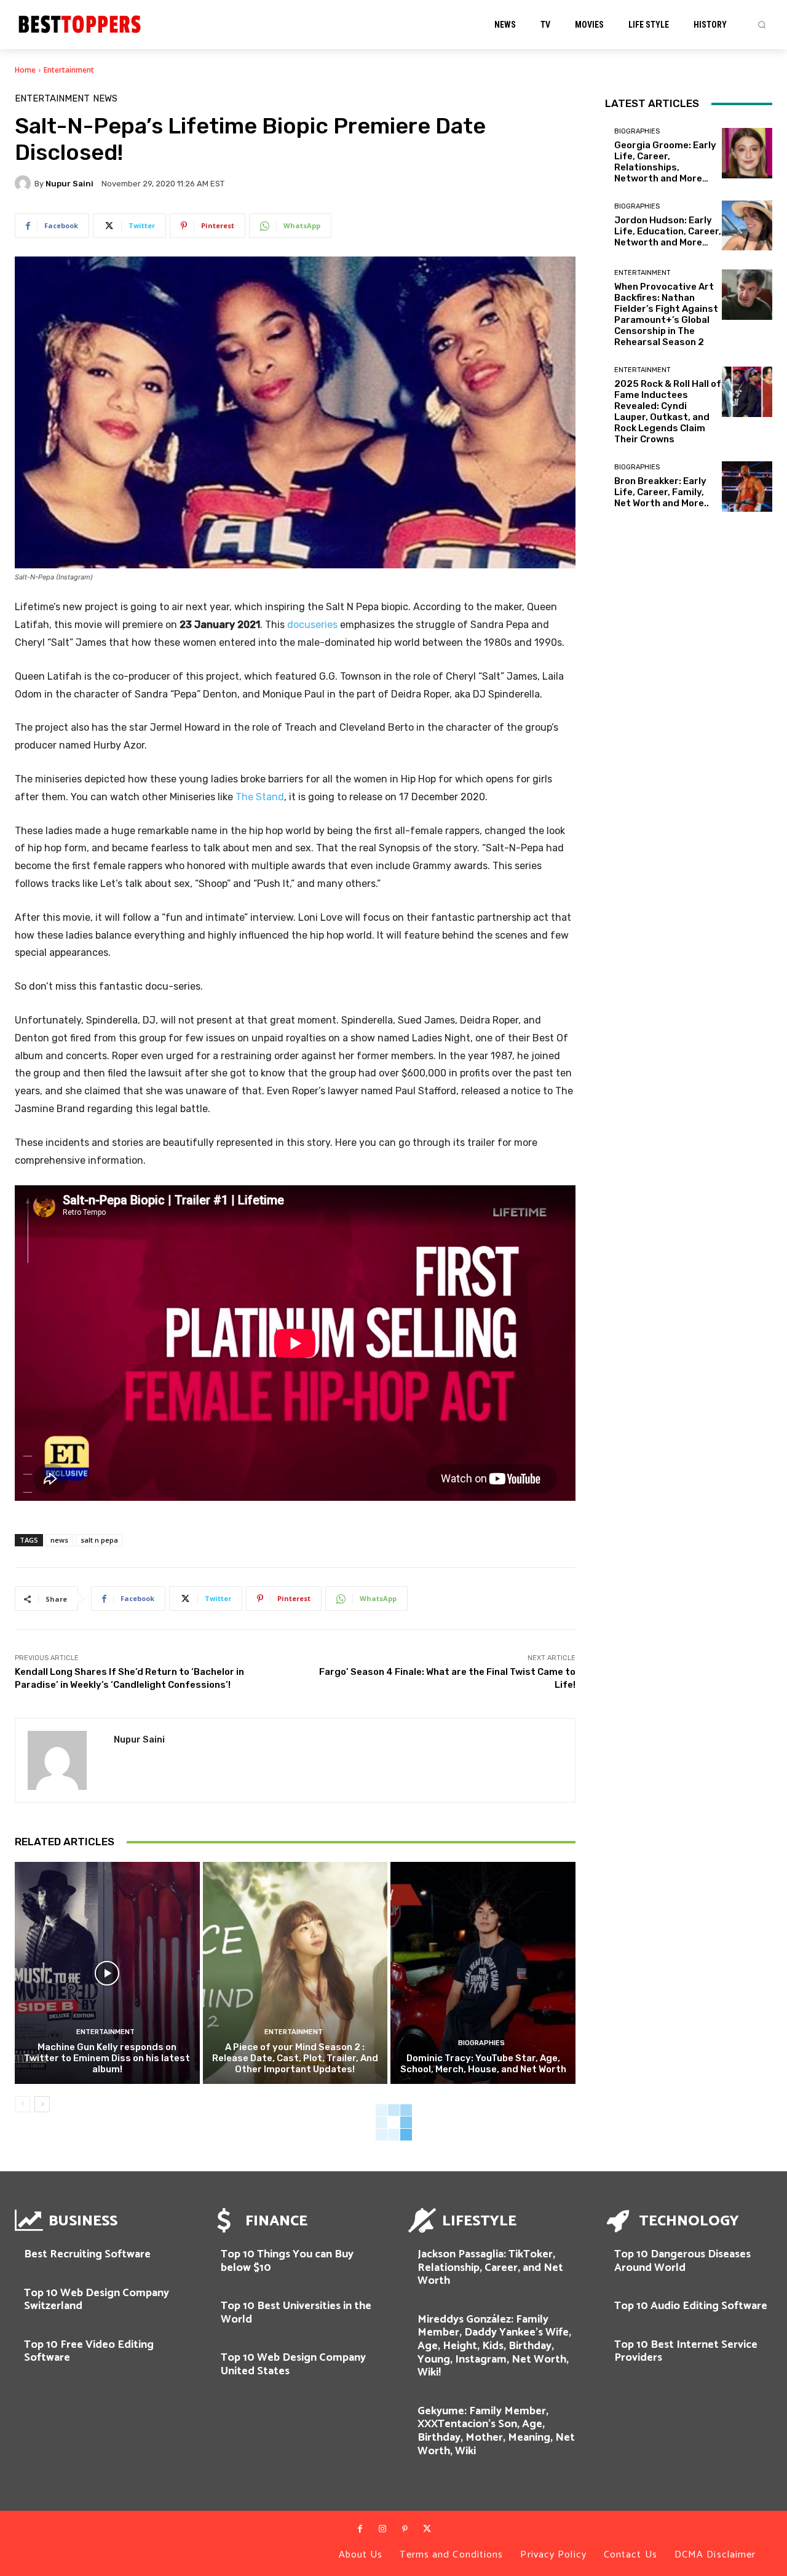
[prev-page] (22, 2104)
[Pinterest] (405, 2529)
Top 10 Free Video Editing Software (89, 2351)
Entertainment (69, 70)
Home (25, 70)
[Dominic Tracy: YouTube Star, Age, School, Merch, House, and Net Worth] (483, 1973)
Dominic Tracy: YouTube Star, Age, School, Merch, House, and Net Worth (483, 2064)
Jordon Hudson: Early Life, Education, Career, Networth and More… (668, 231)
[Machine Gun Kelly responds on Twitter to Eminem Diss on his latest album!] (107, 1973)
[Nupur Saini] (25, 183)
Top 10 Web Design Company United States (293, 2364)
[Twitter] (427, 2529)
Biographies (481, 2043)
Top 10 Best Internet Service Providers (686, 2351)
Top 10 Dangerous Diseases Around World (682, 2261)
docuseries (312, 625)
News (105, 99)
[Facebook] (360, 2529)
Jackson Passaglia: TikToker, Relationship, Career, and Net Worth (490, 2268)
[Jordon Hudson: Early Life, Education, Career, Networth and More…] (747, 226)
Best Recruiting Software (87, 2254)
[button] (762, 25)
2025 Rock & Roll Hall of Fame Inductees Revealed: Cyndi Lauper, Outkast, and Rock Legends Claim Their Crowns (668, 411)
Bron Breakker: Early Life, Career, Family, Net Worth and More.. (662, 492)
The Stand (260, 797)
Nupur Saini (69, 184)
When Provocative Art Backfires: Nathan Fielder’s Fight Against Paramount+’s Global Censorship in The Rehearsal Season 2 (666, 314)
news (59, 1540)
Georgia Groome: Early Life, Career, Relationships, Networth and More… (665, 162)
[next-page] (42, 2104)
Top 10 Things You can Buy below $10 (287, 2261)
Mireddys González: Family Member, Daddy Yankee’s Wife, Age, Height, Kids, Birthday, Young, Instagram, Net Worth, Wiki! (494, 2346)
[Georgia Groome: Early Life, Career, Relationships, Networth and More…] (747, 153)
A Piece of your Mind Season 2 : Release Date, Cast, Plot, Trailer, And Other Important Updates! (295, 2058)
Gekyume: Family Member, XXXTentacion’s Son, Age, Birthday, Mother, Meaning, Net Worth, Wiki (496, 2431)
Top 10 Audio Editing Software (691, 2306)
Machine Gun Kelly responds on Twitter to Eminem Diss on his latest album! (107, 2058)
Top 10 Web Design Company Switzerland (97, 2300)
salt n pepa (99, 1540)
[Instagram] (382, 2529)
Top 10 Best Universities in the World (296, 2313)
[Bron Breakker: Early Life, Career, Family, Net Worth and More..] (747, 487)
